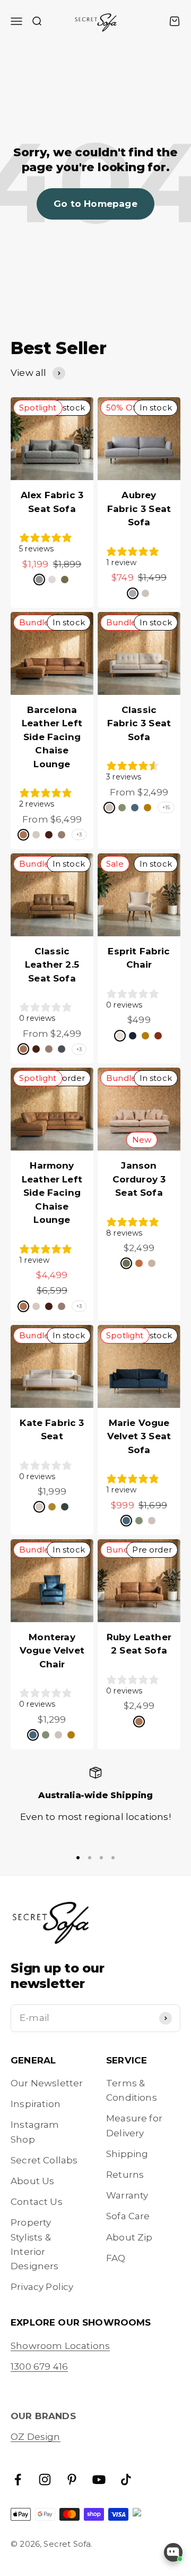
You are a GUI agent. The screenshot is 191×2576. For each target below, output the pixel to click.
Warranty (127, 2195)
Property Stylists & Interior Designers (35, 2244)
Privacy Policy (42, 2287)
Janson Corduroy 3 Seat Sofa (139, 1179)
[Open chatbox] (173, 2552)
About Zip (129, 2237)
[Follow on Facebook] (18, 2479)
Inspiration (36, 2104)
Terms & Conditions (132, 2090)
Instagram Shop (35, 2132)
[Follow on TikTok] (126, 2479)
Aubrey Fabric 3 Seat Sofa (139, 509)
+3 (79, 834)
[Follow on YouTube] (99, 2479)
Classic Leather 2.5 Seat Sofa (52, 965)
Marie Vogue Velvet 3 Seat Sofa (139, 1436)
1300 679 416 (39, 2367)
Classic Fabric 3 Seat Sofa (139, 723)
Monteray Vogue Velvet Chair (52, 1651)
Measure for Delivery (134, 2125)
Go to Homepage (95, 204)
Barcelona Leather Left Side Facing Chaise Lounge (52, 737)
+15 (166, 807)
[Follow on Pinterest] (72, 2479)
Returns (125, 2175)
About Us (32, 2181)
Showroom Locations (60, 2346)
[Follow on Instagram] (45, 2479)
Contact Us (37, 2202)
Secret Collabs (44, 2160)
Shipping (127, 2154)
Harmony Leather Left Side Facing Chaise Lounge (52, 1193)
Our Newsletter (47, 2083)
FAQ (116, 2258)
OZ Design (36, 2437)
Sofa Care (128, 2216)
